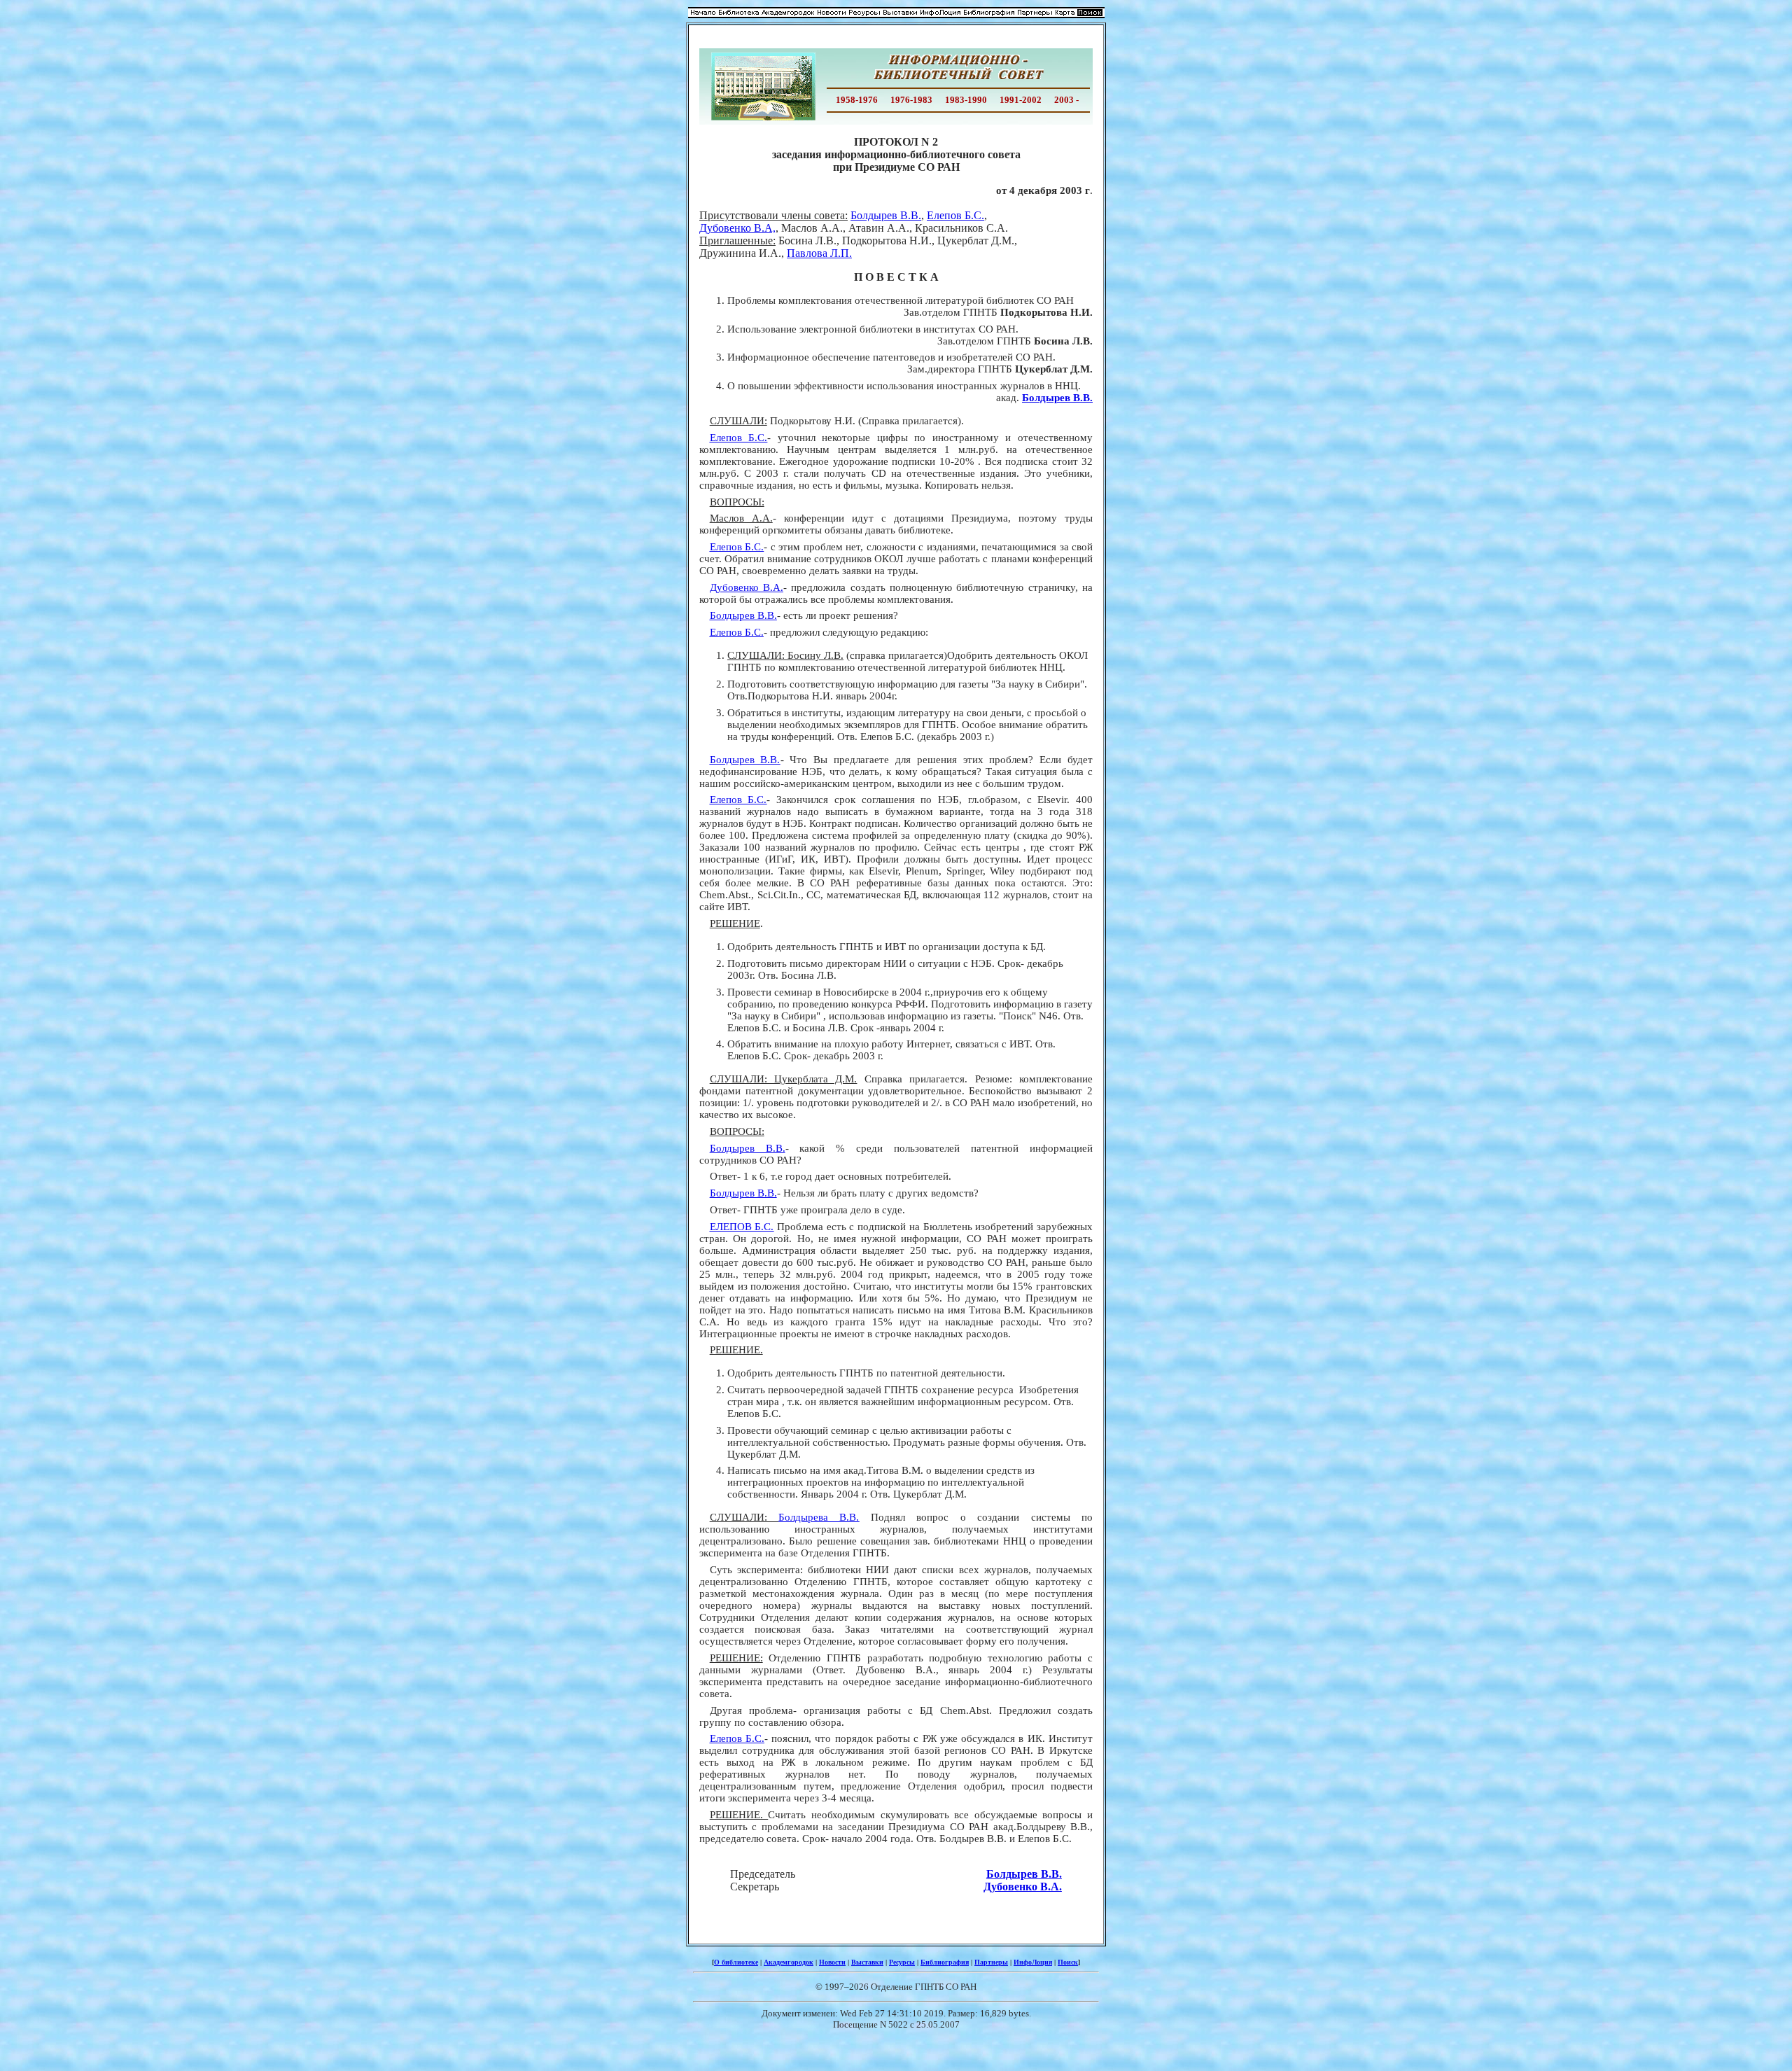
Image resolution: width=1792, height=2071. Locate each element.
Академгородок (789, 1962)
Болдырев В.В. (886, 215)
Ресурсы (902, 1962)
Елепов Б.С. (955, 215)
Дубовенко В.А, (737, 228)
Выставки (867, 1962)
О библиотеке (736, 1962)
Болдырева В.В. (819, 1517)
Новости (832, 1962)
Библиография (945, 1962)
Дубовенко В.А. (747, 587)
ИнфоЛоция (1033, 1962)
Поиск (1068, 1962)
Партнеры (991, 1962)
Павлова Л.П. (819, 253)
